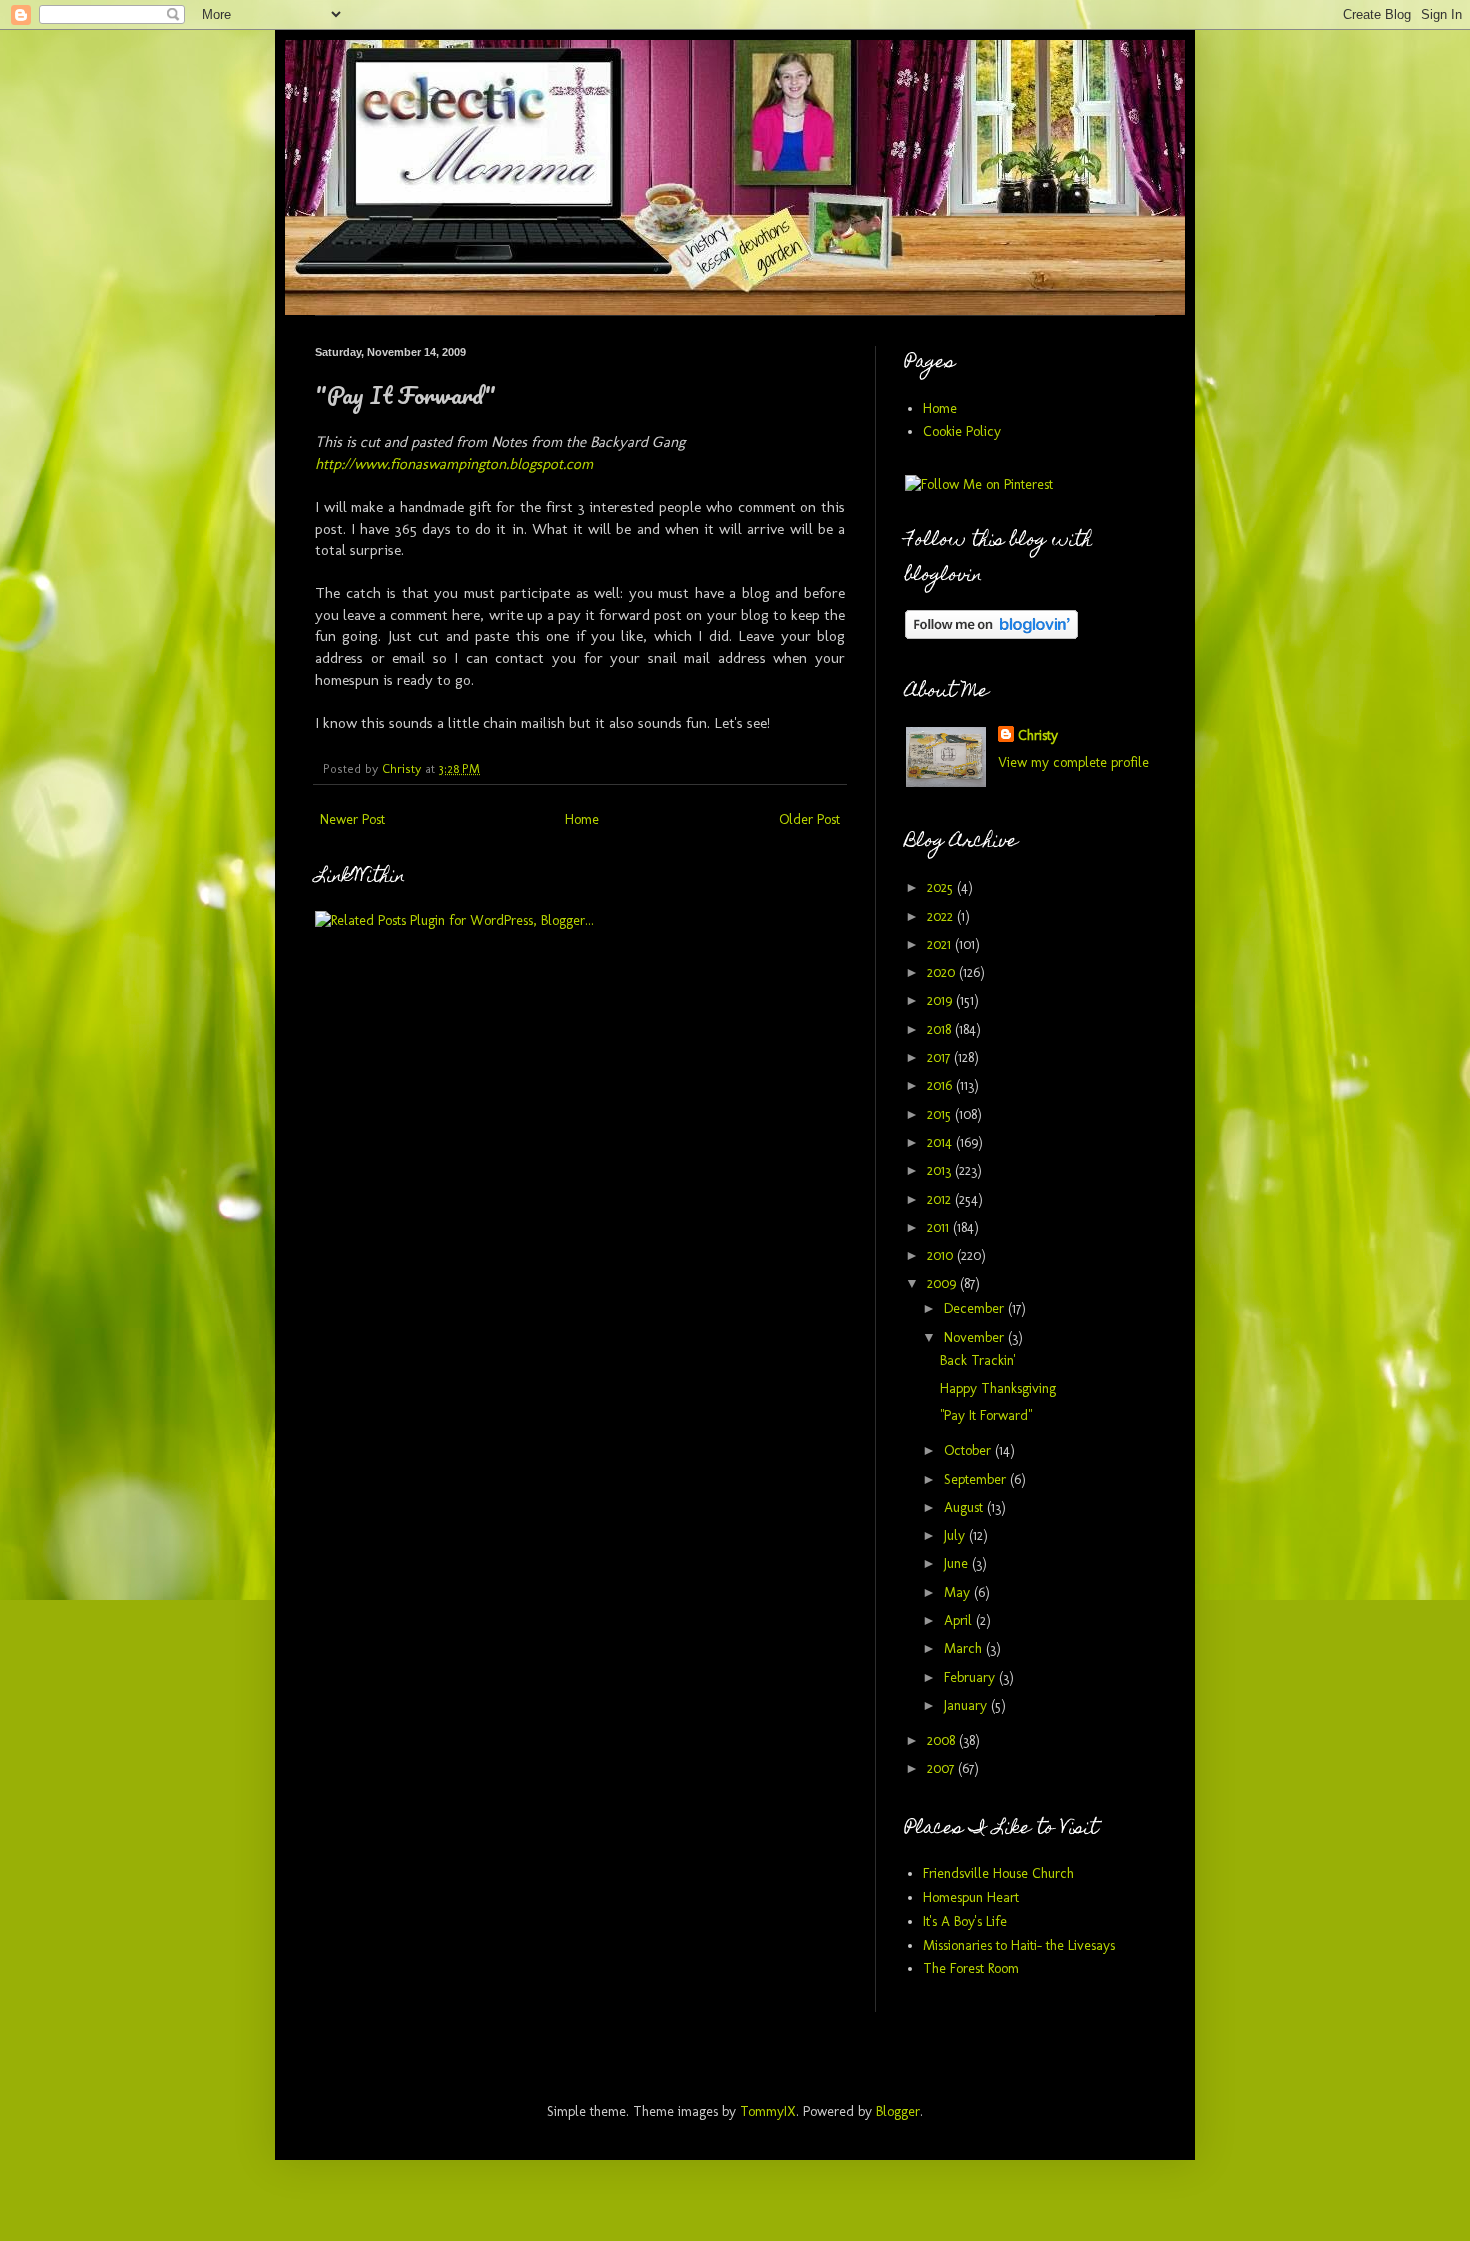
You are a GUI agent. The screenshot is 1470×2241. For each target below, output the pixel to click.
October (969, 1450)
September (977, 1479)
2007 (942, 1768)
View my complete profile (1073, 762)
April (960, 1620)
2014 (941, 1142)
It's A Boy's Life (965, 1921)
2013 (941, 1170)
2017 (940, 1057)
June (958, 1563)
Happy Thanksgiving (998, 1388)
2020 (943, 972)
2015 (941, 1114)
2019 (941, 1000)
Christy (1038, 735)
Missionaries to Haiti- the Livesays (1019, 1945)
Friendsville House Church (998, 1873)
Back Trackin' (978, 1360)
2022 (942, 916)
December (976, 1308)
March (965, 1648)
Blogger (898, 2111)
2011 (940, 1227)
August (965, 1507)
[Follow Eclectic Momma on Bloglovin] (991, 634)
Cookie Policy (962, 431)
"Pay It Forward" (986, 1415)
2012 (941, 1199)
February (971, 1677)
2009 (943, 1283)
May (959, 1592)
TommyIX (768, 2111)
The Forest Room (971, 1968)
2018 (941, 1029)
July (956, 1535)
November (976, 1337)
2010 (942, 1255)
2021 (941, 944)
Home (582, 819)
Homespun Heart (971, 1897)
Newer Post (352, 819)
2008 (943, 1740)
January (967, 1705)
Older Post (809, 819)
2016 (941, 1085)
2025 (942, 887)
